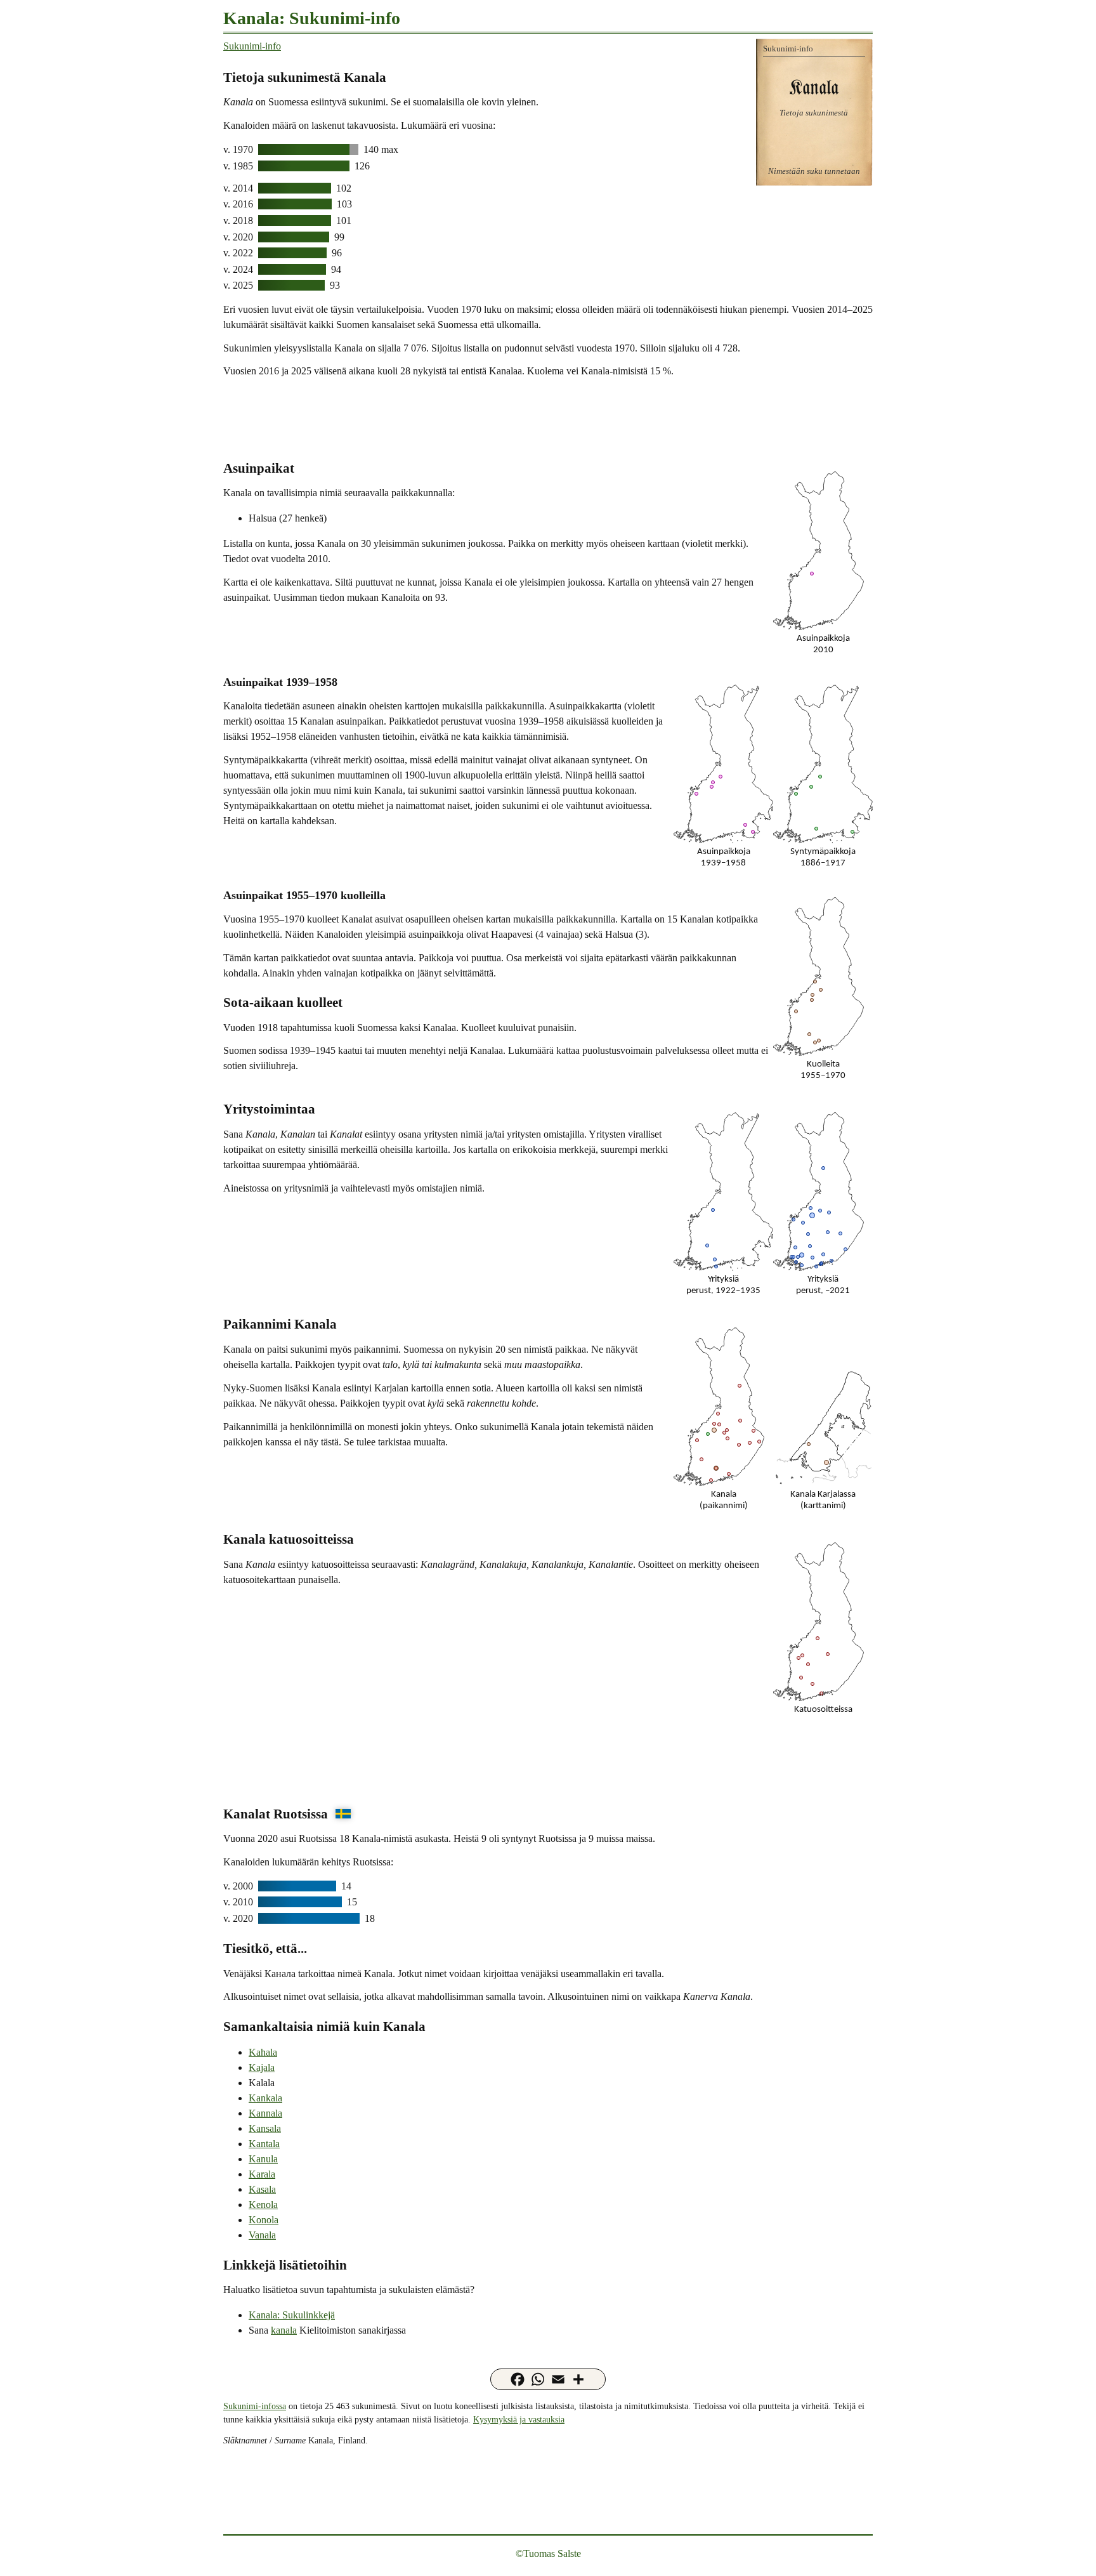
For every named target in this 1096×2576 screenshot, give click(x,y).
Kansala (265, 2128)
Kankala (265, 2098)
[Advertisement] (548, 417)
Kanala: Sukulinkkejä (292, 2315)
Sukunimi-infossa (255, 2406)
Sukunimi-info (252, 46)
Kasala (262, 2189)
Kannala (265, 2113)
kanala (284, 2330)
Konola (264, 2220)
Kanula (263, 2159)
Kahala (263, 2052)
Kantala (264, 2144)
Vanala (262, 2235)
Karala (262, 2174)
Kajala (262, 2067)
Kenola (263, 2205)
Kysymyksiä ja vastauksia (519, 2419)
